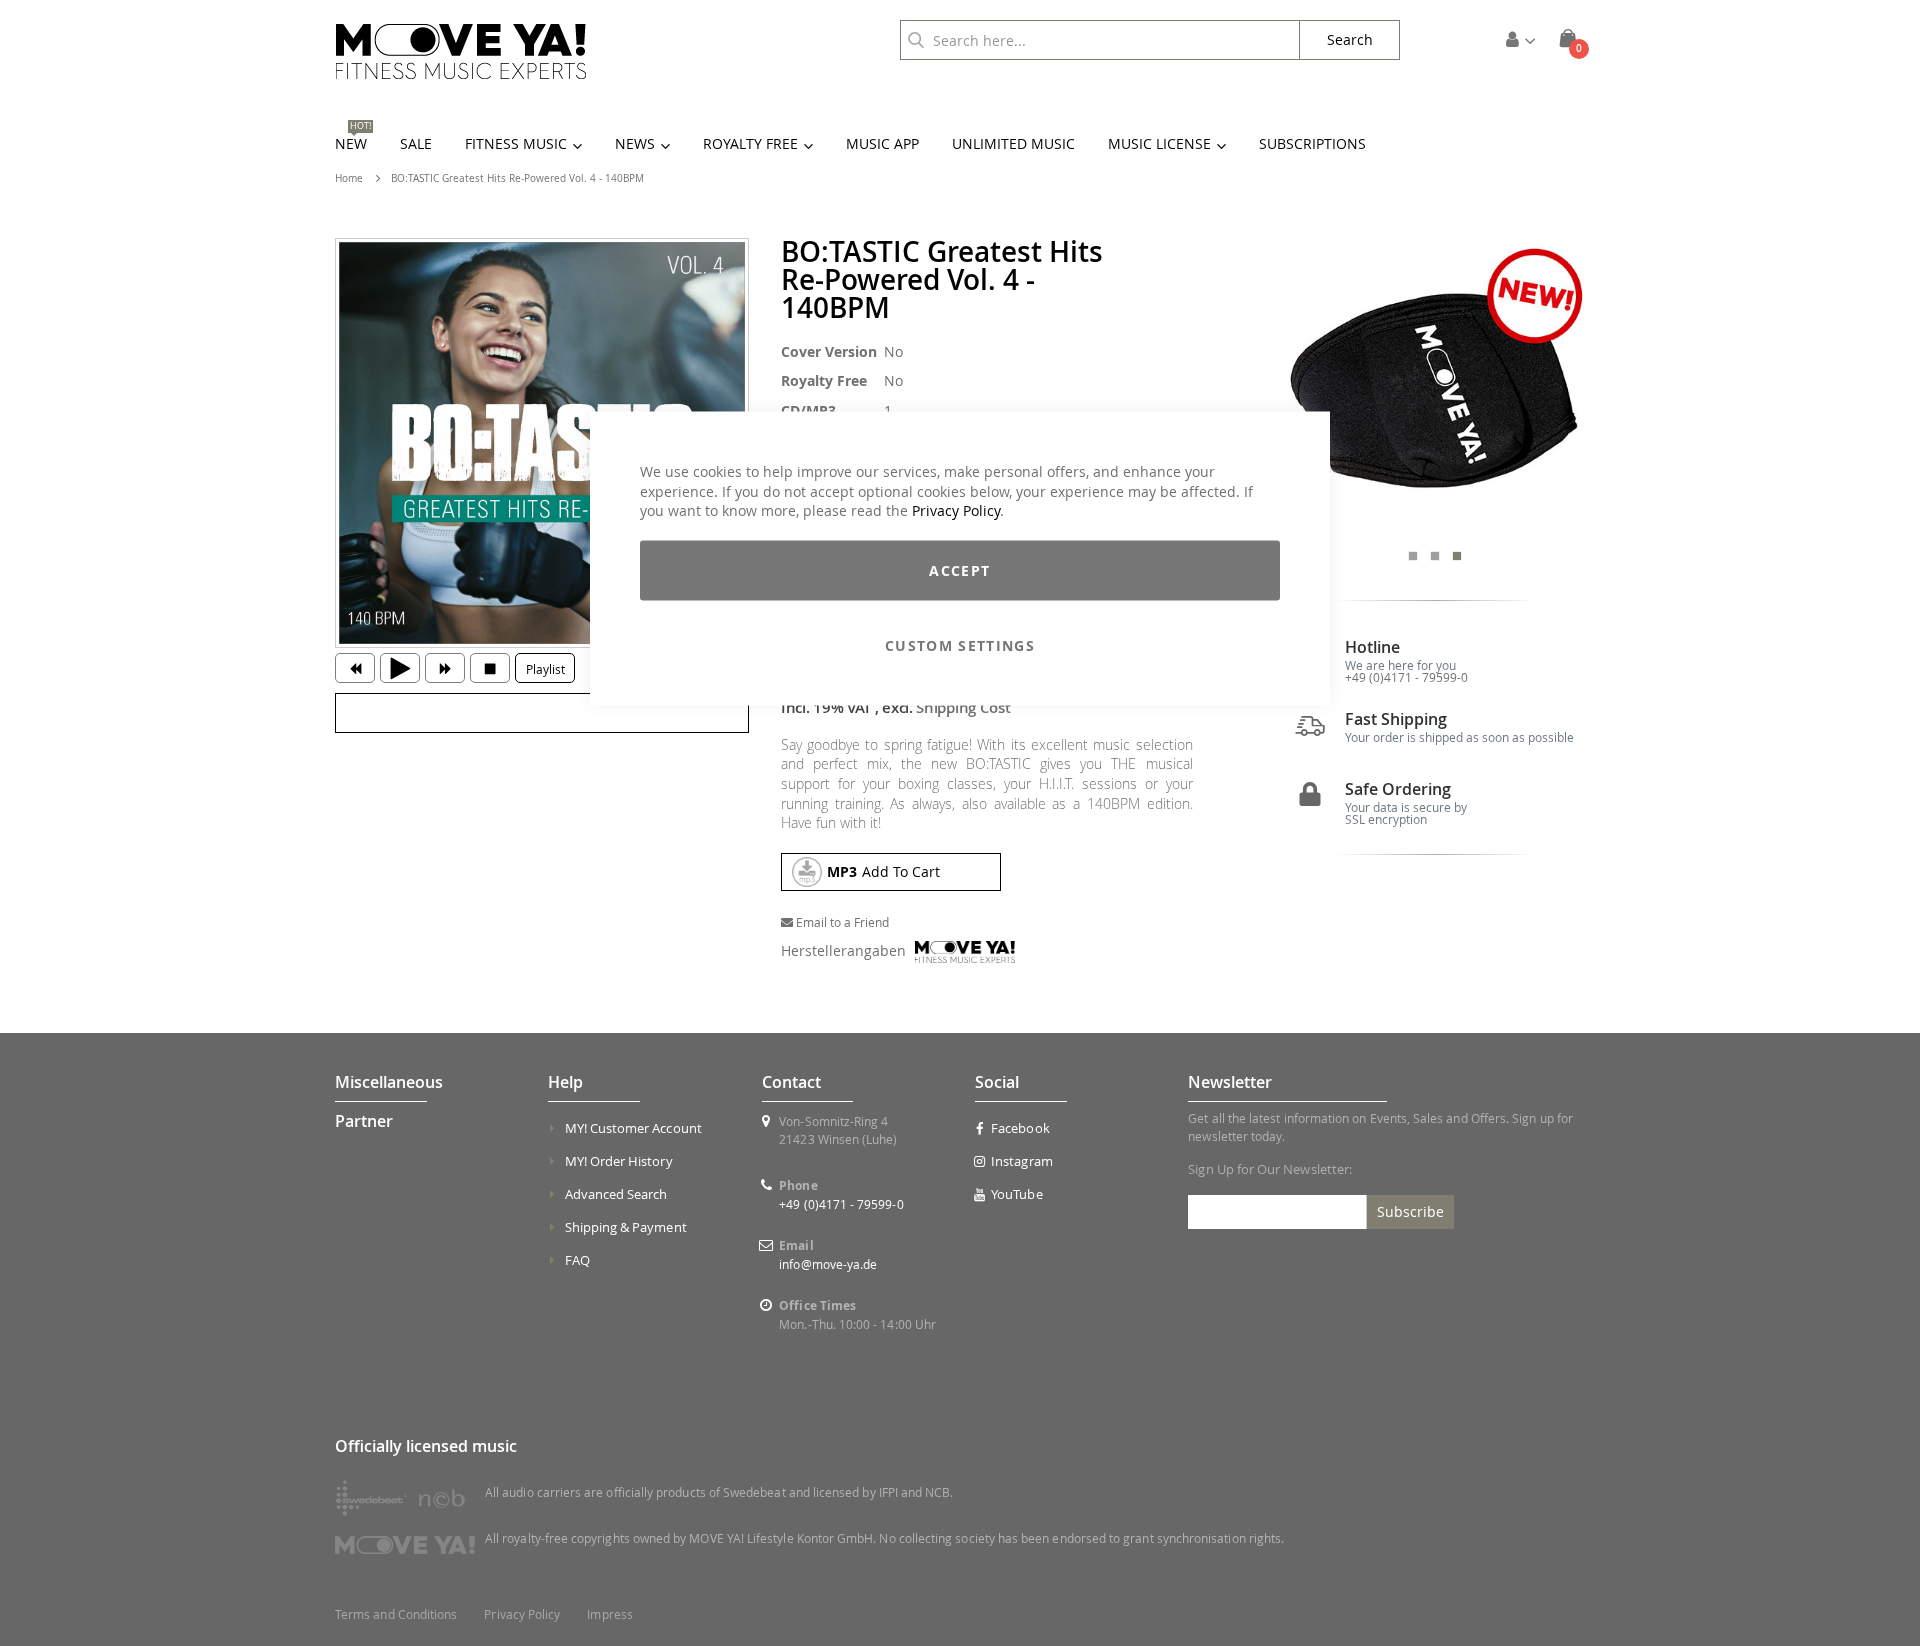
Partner (364, 1121)
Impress (609, 1614)
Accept (959, 569)
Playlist (545, 669)
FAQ (577, 1260)
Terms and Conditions (396, 1614)
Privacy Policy (956, 510)
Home (349, 178)
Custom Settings (960, 644)
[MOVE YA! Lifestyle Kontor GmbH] (461, 51)
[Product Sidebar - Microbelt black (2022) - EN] (1435, 388)
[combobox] (1100, 40)
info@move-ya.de (828, 1264)
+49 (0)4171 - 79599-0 (1406, 677)
